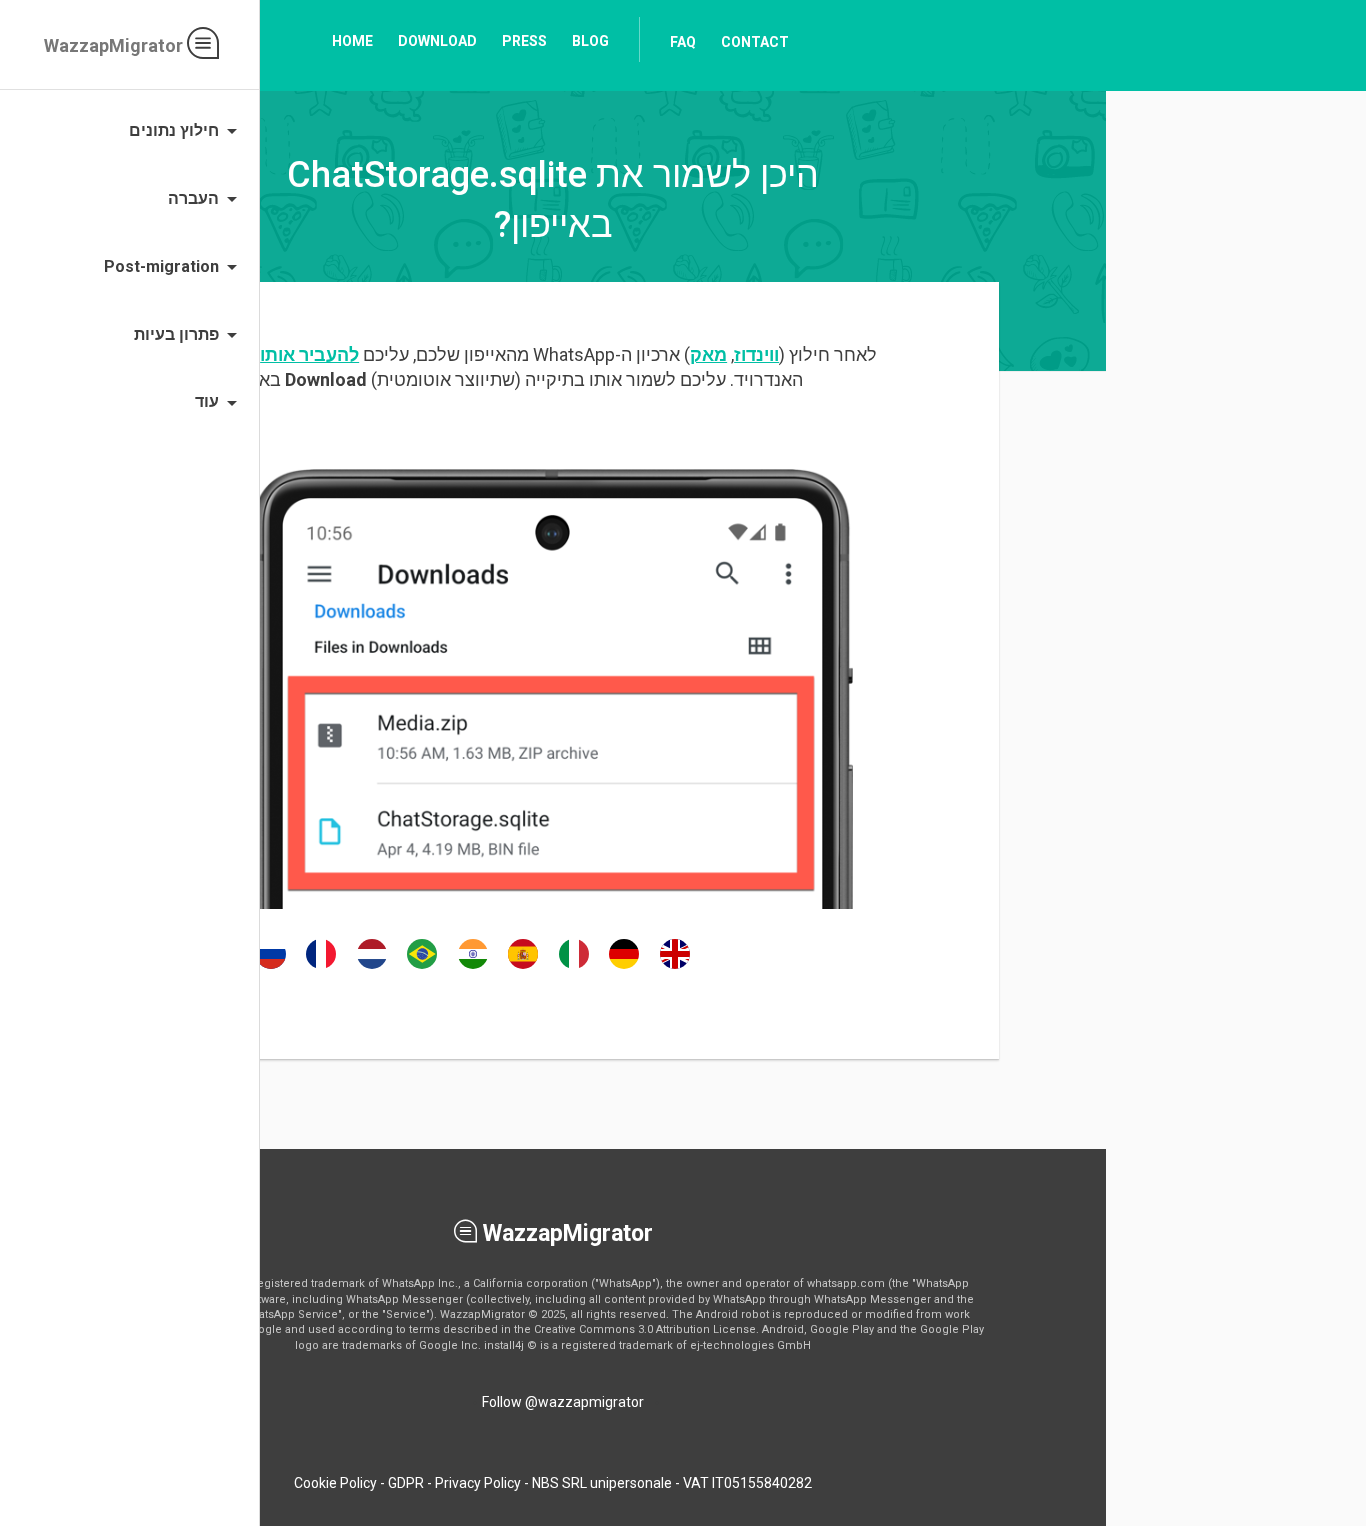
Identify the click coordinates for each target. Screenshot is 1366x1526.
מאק (708, 354)
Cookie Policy (335, 1483)
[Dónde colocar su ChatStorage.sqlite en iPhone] (523, 967)
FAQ (683, 42)
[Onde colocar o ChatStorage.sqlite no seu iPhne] (422, 967)
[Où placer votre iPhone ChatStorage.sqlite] (321, 967)
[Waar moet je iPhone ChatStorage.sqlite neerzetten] (372, 967)
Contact (755, 42)
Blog (590, 41)
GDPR (406, 1483)
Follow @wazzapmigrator (563, 1402)
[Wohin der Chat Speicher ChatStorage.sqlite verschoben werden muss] (624, 967)
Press (524, 41)
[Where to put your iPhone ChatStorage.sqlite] (675, 967)
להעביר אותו (309, 354)
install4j (504, 1345)
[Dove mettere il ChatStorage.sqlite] (574, 967)
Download (437, 41)
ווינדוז (756, 354)
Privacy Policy (478, 1483)
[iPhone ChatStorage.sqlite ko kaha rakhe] (473, 967)
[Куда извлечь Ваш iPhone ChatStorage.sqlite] (271, 967)
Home (352, 41)
